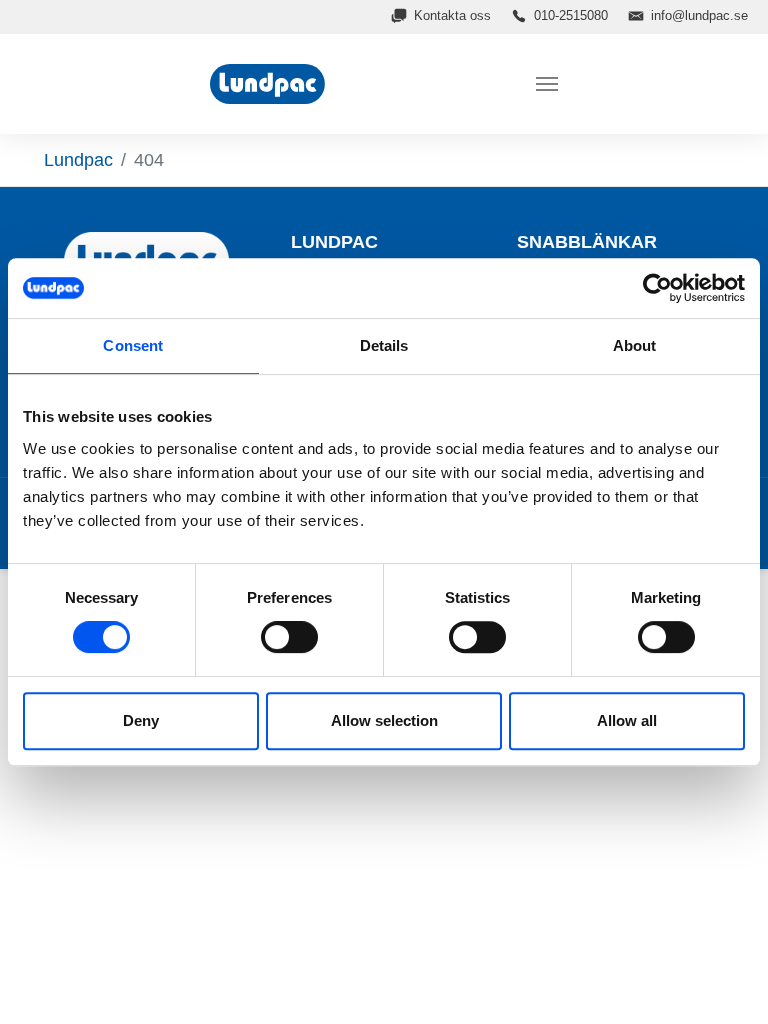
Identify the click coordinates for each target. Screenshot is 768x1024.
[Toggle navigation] (547, 84)
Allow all (627, 720)
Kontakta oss (452, 15)
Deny (141, 720)
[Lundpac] (270, 84)
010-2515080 (571, 15)
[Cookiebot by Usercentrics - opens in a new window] (657, 288)
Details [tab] (384, 345)
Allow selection (384, 720)
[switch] (289, 637)
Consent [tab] (133, 345)
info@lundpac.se (699, 15)
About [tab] (635, 345)
